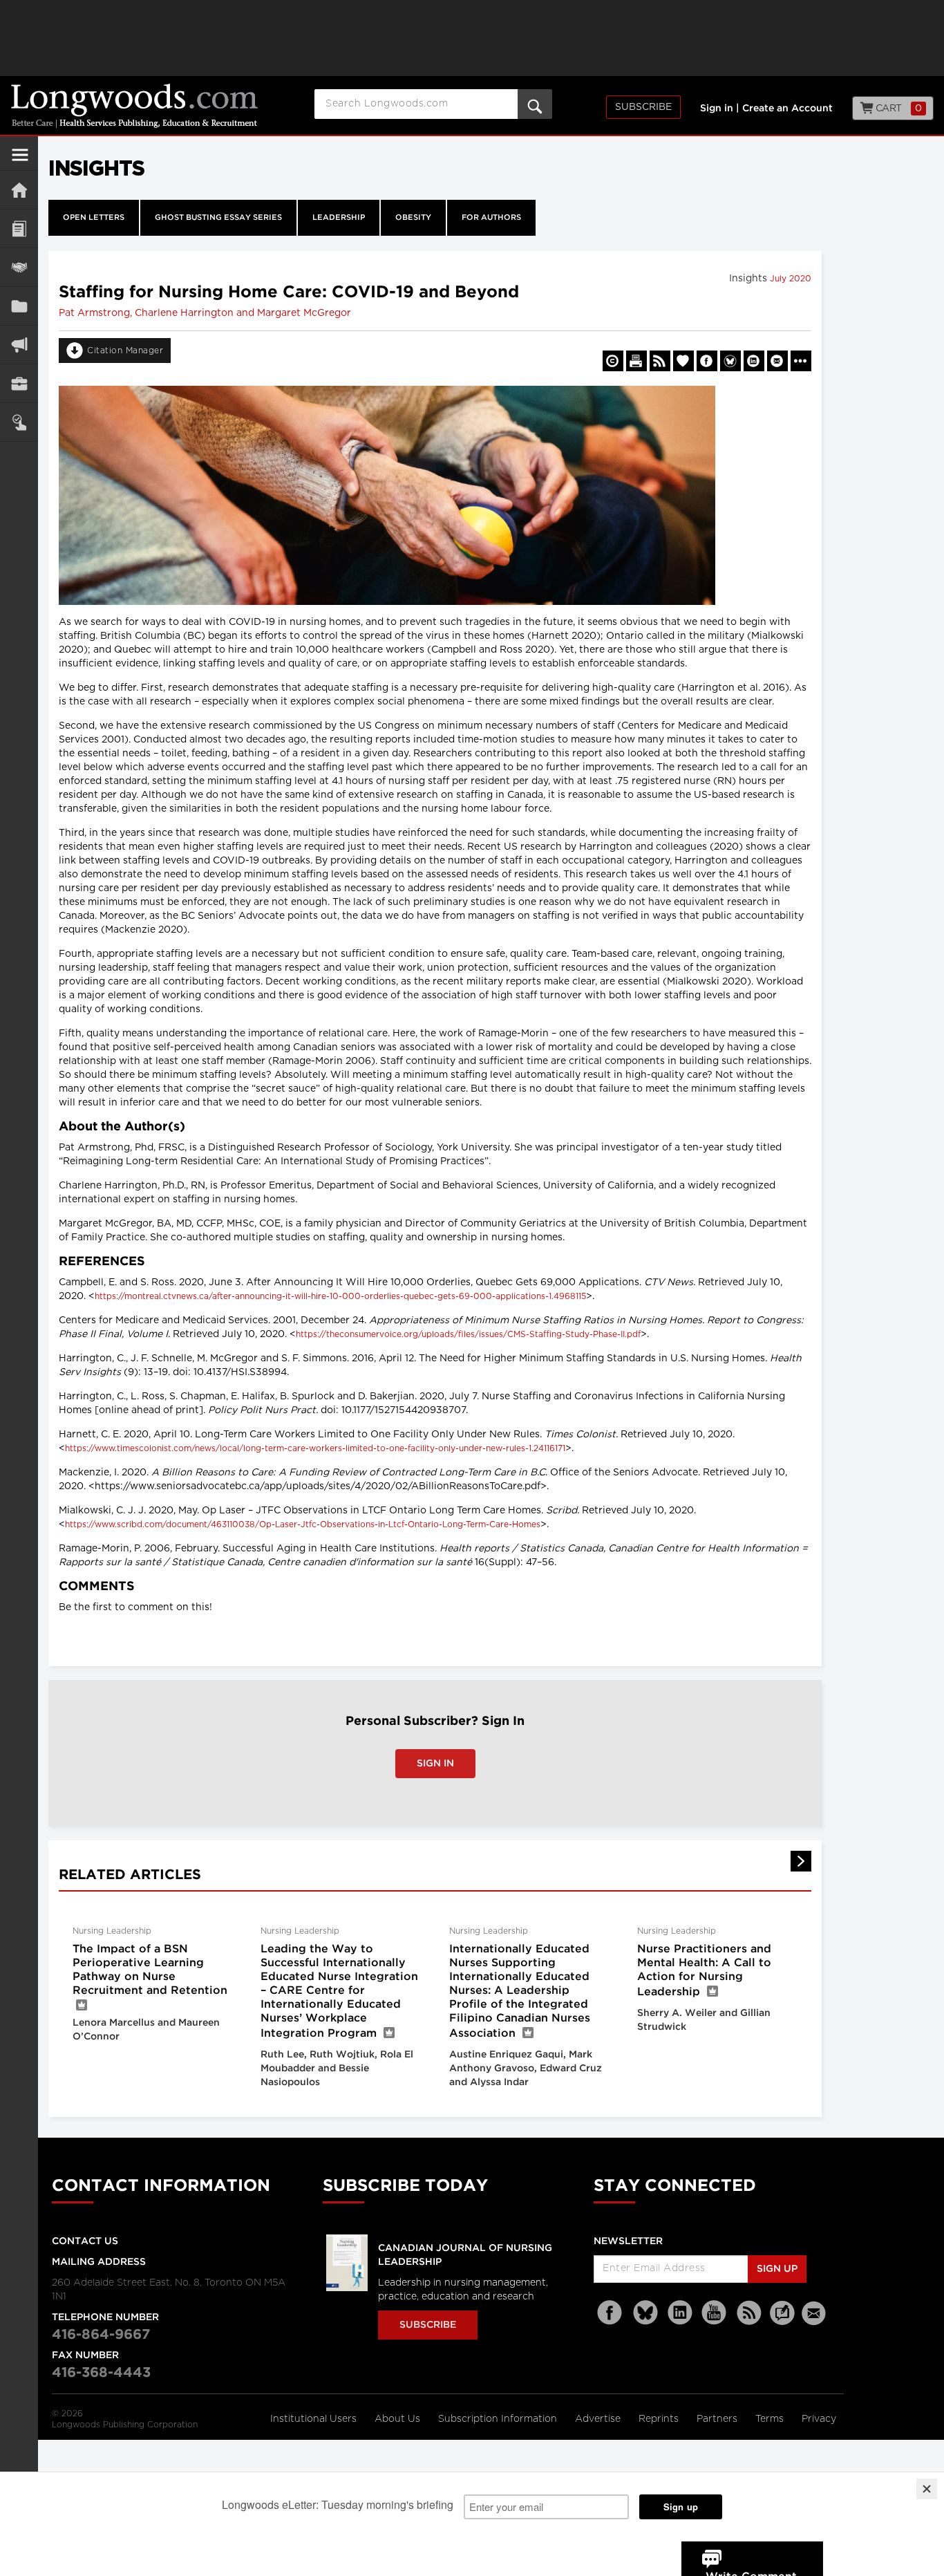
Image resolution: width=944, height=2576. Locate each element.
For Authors (491, 218)
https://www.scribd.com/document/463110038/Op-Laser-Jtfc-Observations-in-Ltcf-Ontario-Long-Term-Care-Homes (303, 1524)
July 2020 (791, 279)
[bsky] (645, 2313)
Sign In (435, 1764)
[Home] (19, 190)
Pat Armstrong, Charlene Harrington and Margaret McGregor (205, 313)
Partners (718, 2419)
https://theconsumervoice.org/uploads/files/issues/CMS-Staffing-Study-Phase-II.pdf (468, 1334)
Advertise (599, 2419)
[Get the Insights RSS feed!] (660, 361)
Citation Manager (125, 351)
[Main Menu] (20, 160)
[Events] (19, 267)
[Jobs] (19, 383)
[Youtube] (715, 2313)
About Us (399, 2419)
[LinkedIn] (680, 2313)
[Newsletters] (815, 2313)
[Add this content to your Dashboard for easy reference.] (683, 361)
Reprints (660, 2419)
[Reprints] (613, 361)
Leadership (339, 218)
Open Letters (94, 218)
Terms (771, 2419)
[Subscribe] (19, 422)
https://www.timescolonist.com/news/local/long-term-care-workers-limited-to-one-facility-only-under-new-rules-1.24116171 (315, 1448)
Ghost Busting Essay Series (218, 218)
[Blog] (782, 2321)
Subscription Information (498, 2419)
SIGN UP (777, 2269)
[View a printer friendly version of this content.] (636, 361)
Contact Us (85, 2241)
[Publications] (19, 306)
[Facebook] (611, 2313)
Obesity (413, 218)
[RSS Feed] (749, 2313)
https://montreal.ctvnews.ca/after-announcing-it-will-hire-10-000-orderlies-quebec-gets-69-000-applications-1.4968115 (340, 1296)
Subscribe (643, 107)
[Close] (927, 2489)
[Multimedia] (19, 345)
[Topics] (19, 228)
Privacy (819, 2419)
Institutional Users (315, 2419)
